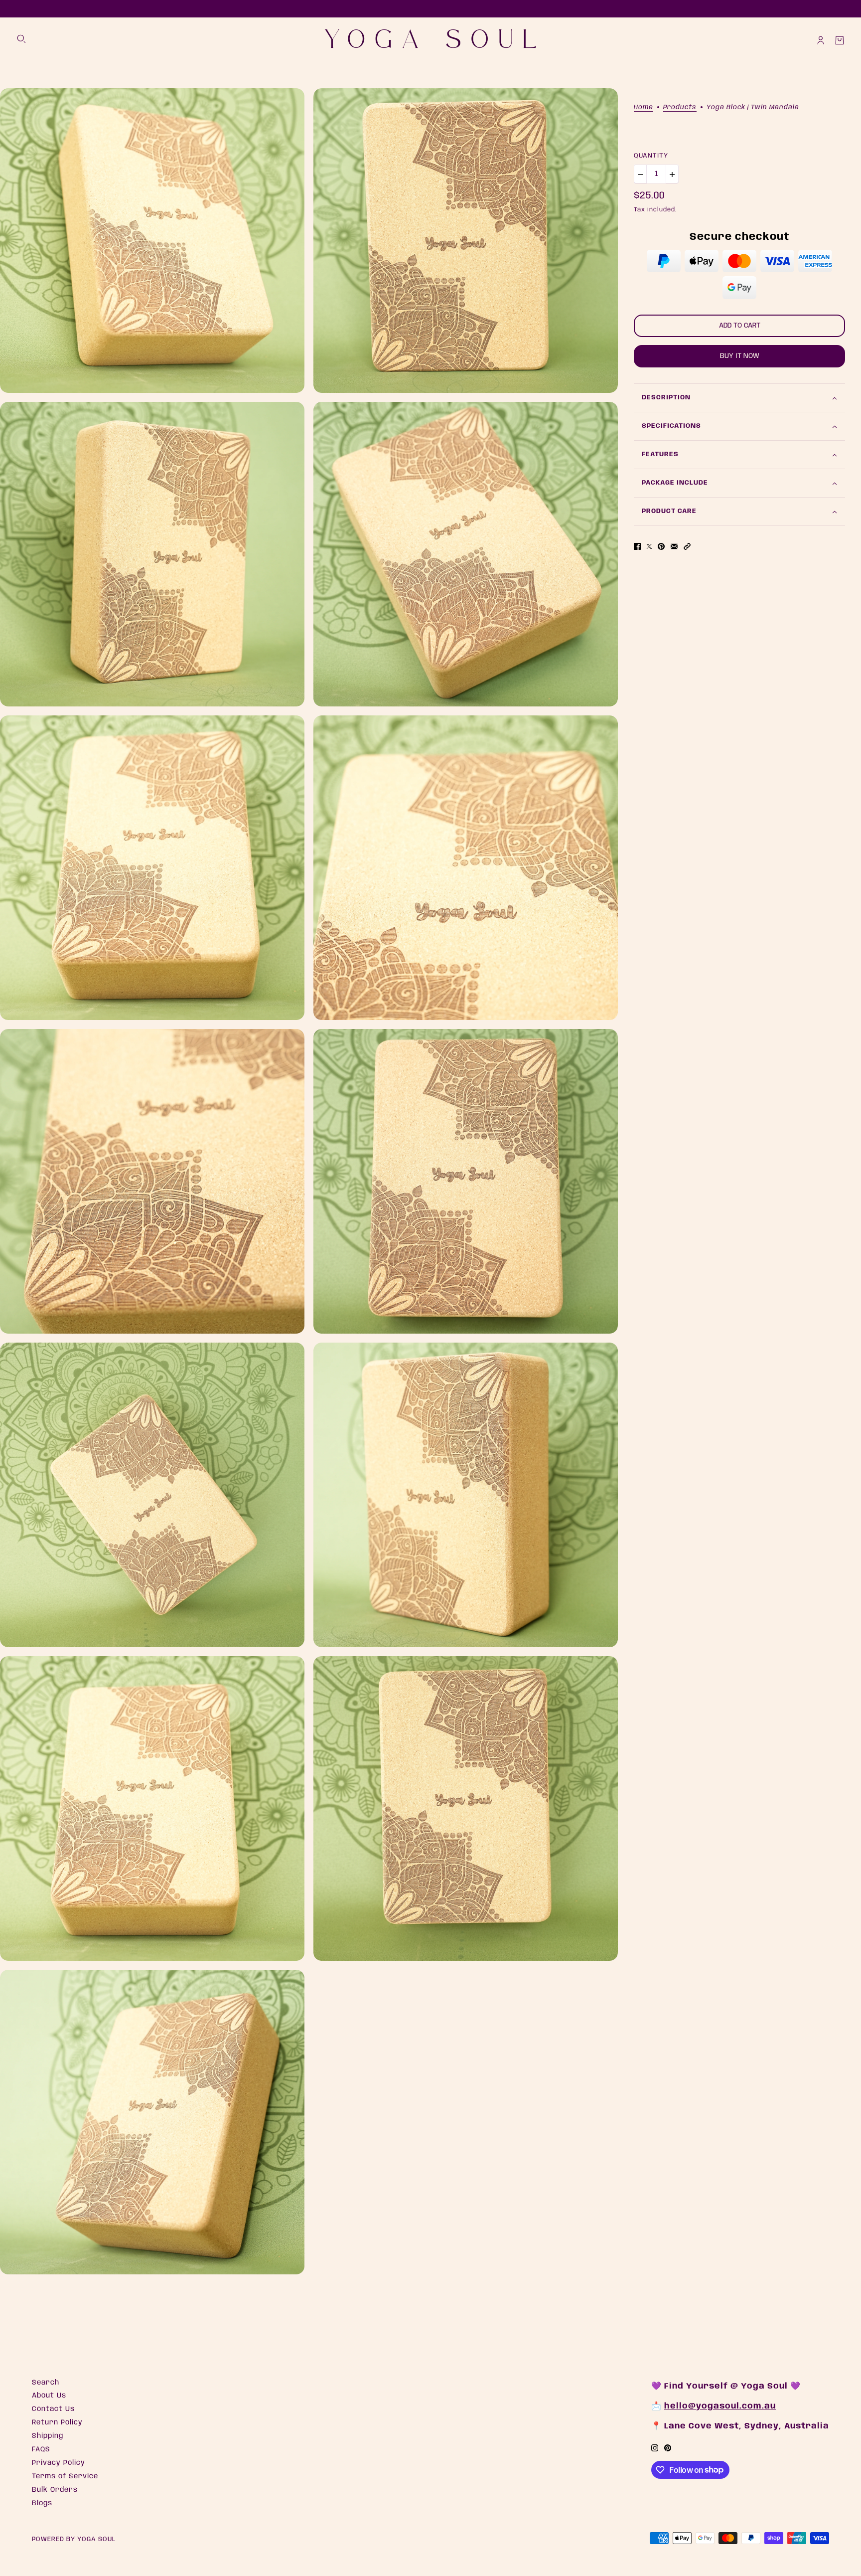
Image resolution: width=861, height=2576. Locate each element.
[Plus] (672, 174)
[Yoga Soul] (430, 40)
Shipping (48, 2436)
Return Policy (57, 2422)
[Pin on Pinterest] (661, 547)
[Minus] (640, 174)
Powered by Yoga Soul (74, 2539)
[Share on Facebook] (637, 547)
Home (644, 107)
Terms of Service (65, 2476)
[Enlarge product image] (152, 241)
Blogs (42, 2503)
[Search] (21, 39)
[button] (687, 547)
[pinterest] (668, 2448)
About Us (49, 2396)
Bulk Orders (55, 2490)
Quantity (651, 156)
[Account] (821, 40)
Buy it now (740, 356)
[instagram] (655, 2448)
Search (46, 2383)
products (680, 107)
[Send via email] (674, 547)
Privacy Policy (59, 2463)
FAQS (41, 2449)
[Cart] (840, 40)
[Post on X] (649, 547)
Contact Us (53, 2409)
